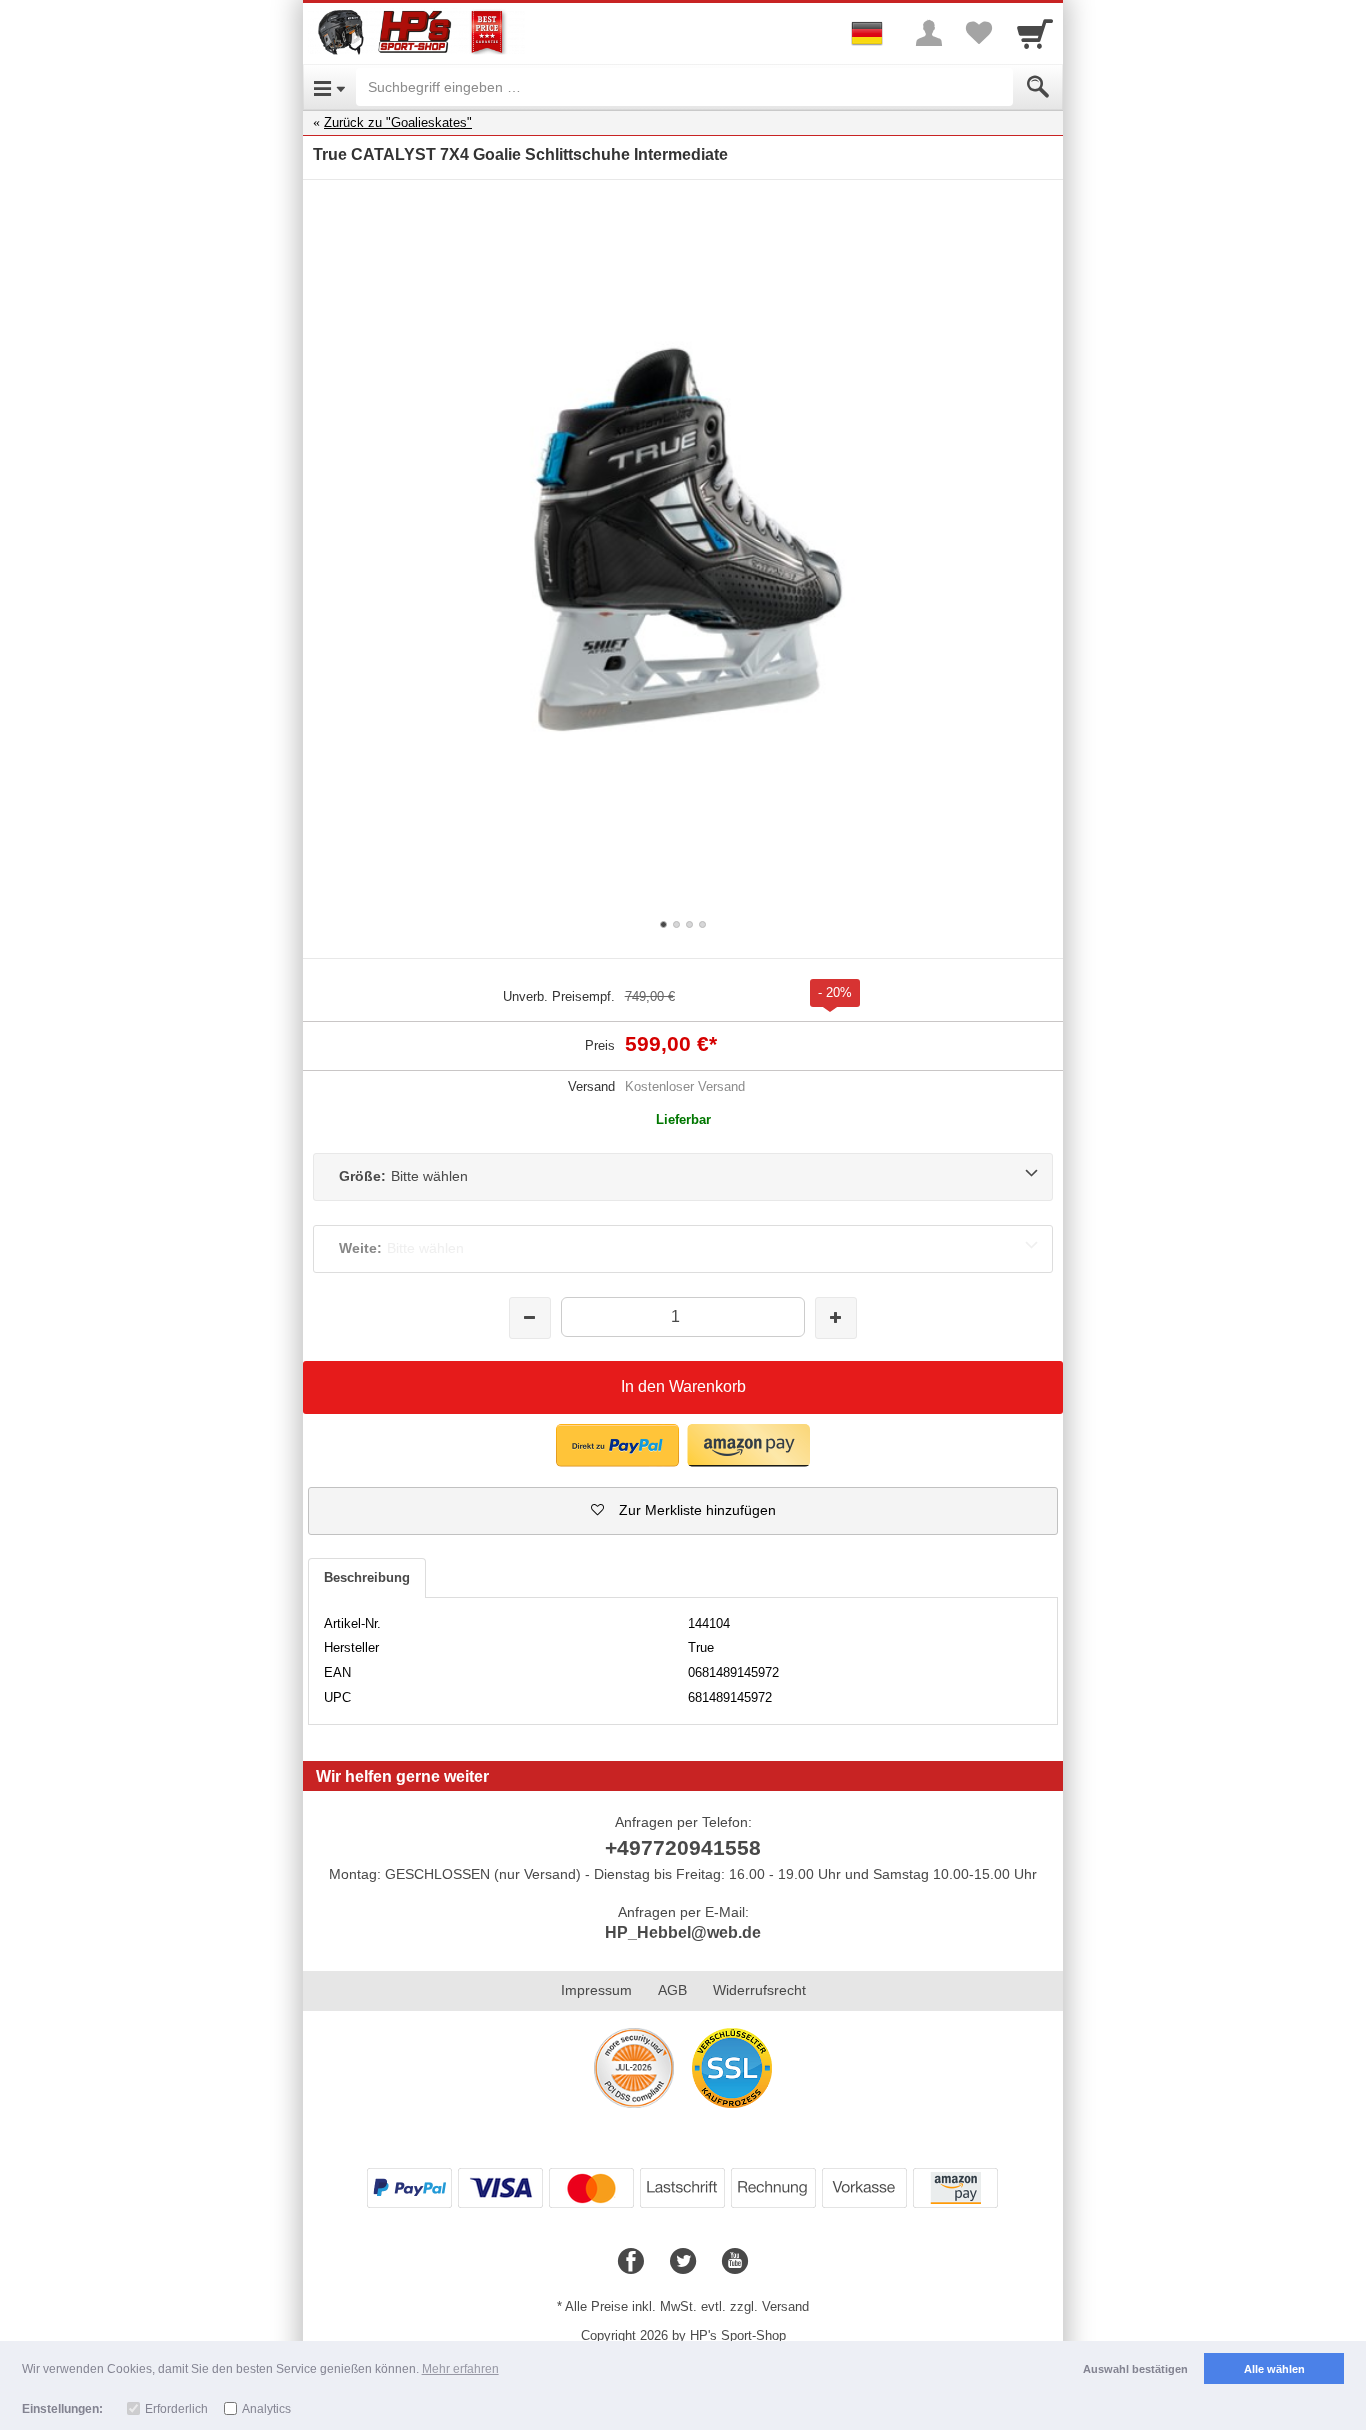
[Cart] (1035, 33)
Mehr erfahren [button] (460, 2369)
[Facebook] (631, 2262)
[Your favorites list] (979, 33)
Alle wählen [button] (1274, 2369)
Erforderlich (176, 2409)
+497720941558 (683, 1847)
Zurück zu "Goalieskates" (398, 122)
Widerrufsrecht (759, 1990)
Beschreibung (367, 1577)
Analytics (266, 2409)
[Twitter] (683, 2262)
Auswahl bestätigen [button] (1135, 2369)
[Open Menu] (329, 87)
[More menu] (929, 33)
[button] (683, 1511)
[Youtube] (735, 2262)
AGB (672, 1990)
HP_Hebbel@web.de (683, 1932)
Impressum (596, 1990)
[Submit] (1038, 87)
